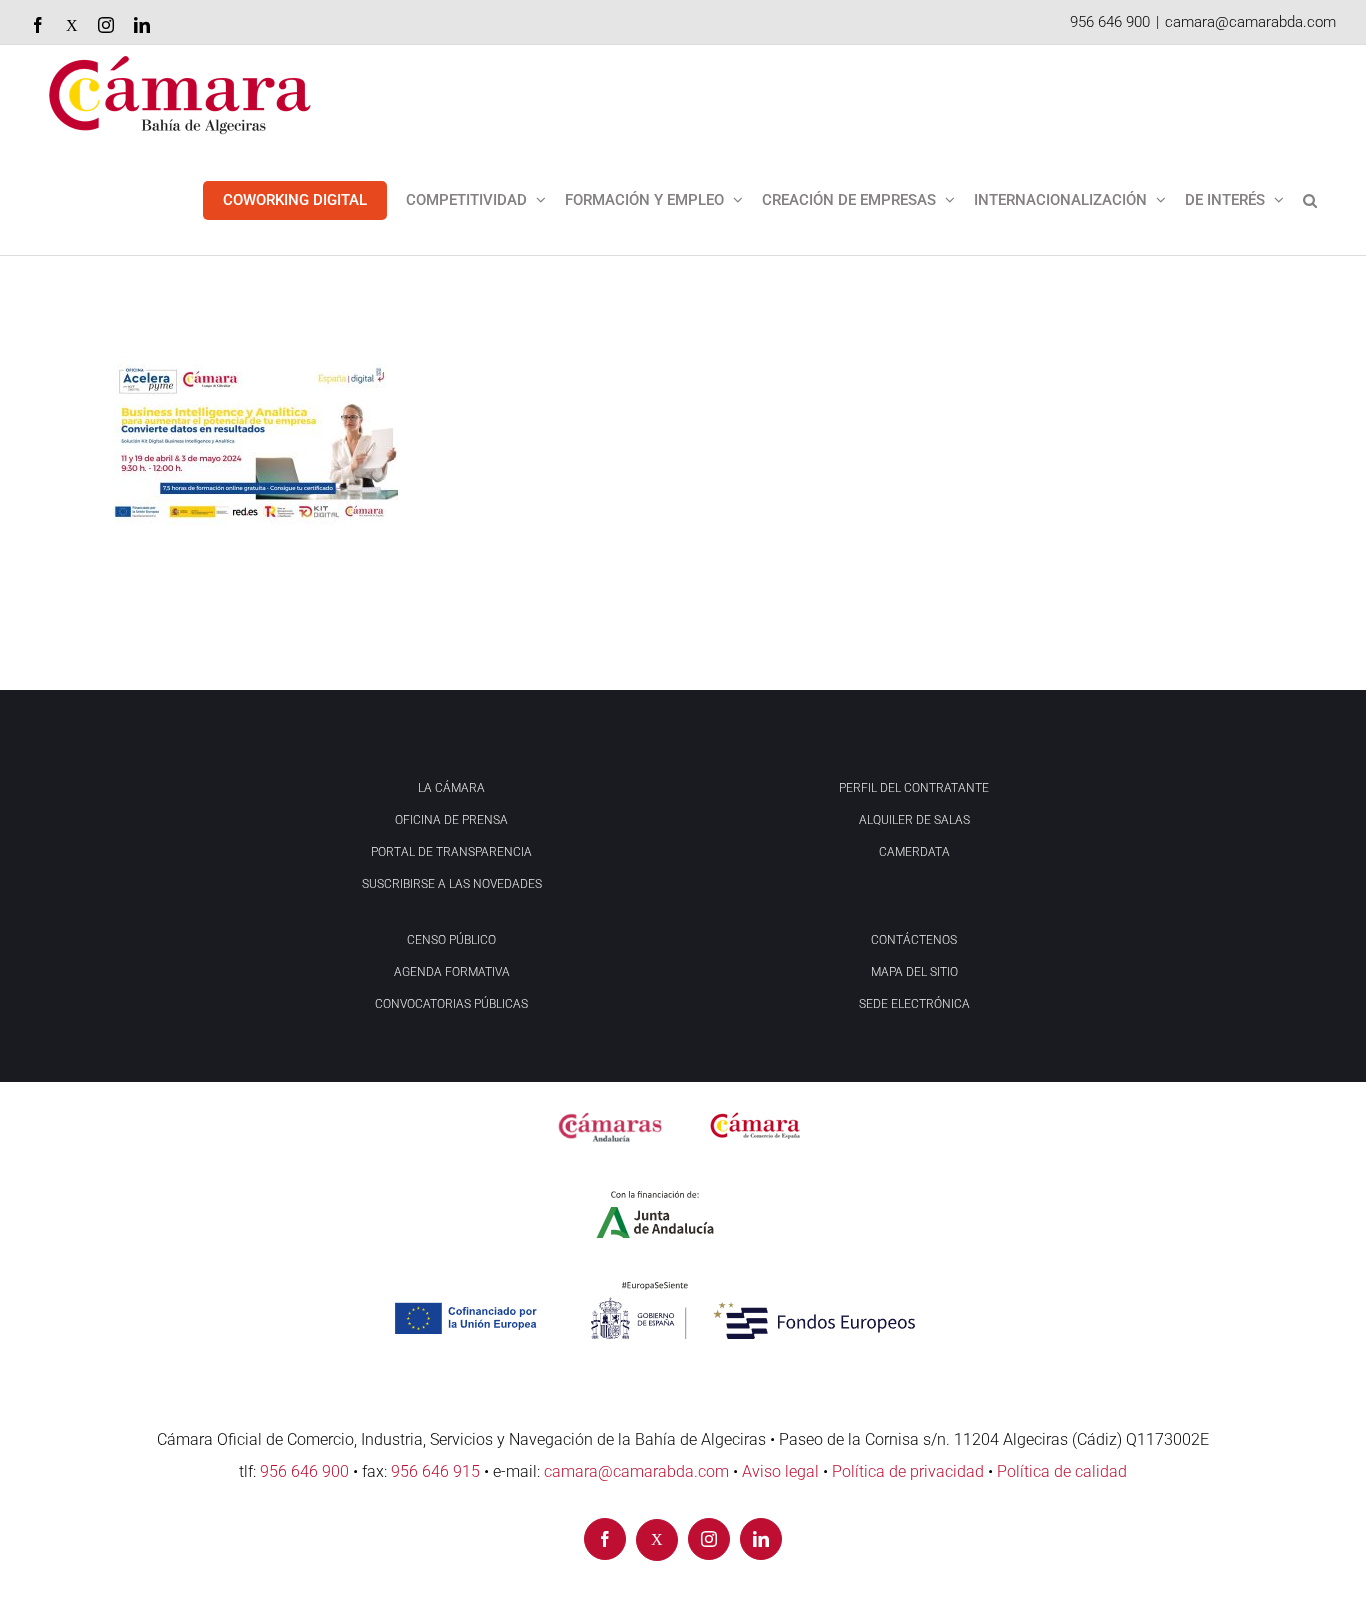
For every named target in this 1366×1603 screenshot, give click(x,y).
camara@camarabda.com (1250, 22)
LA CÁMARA (451, 788)
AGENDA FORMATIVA (452, 972)
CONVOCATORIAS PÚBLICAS (451, 1004)
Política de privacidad (908, 1471)
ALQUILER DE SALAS (914, 820)
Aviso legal (780, 1471)
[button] (1310, 200)
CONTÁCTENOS (914, 940)
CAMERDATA (914, 852)
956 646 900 (1110, 22)
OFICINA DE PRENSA (451, 820)
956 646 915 (435, 1471)
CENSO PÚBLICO (451, 940)
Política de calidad (1062, 1471)
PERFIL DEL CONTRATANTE (914, 788)
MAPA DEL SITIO (914, 972)
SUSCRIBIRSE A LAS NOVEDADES (452, 884)
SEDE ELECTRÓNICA (914, 1004)
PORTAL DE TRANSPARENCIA (451, 852)
